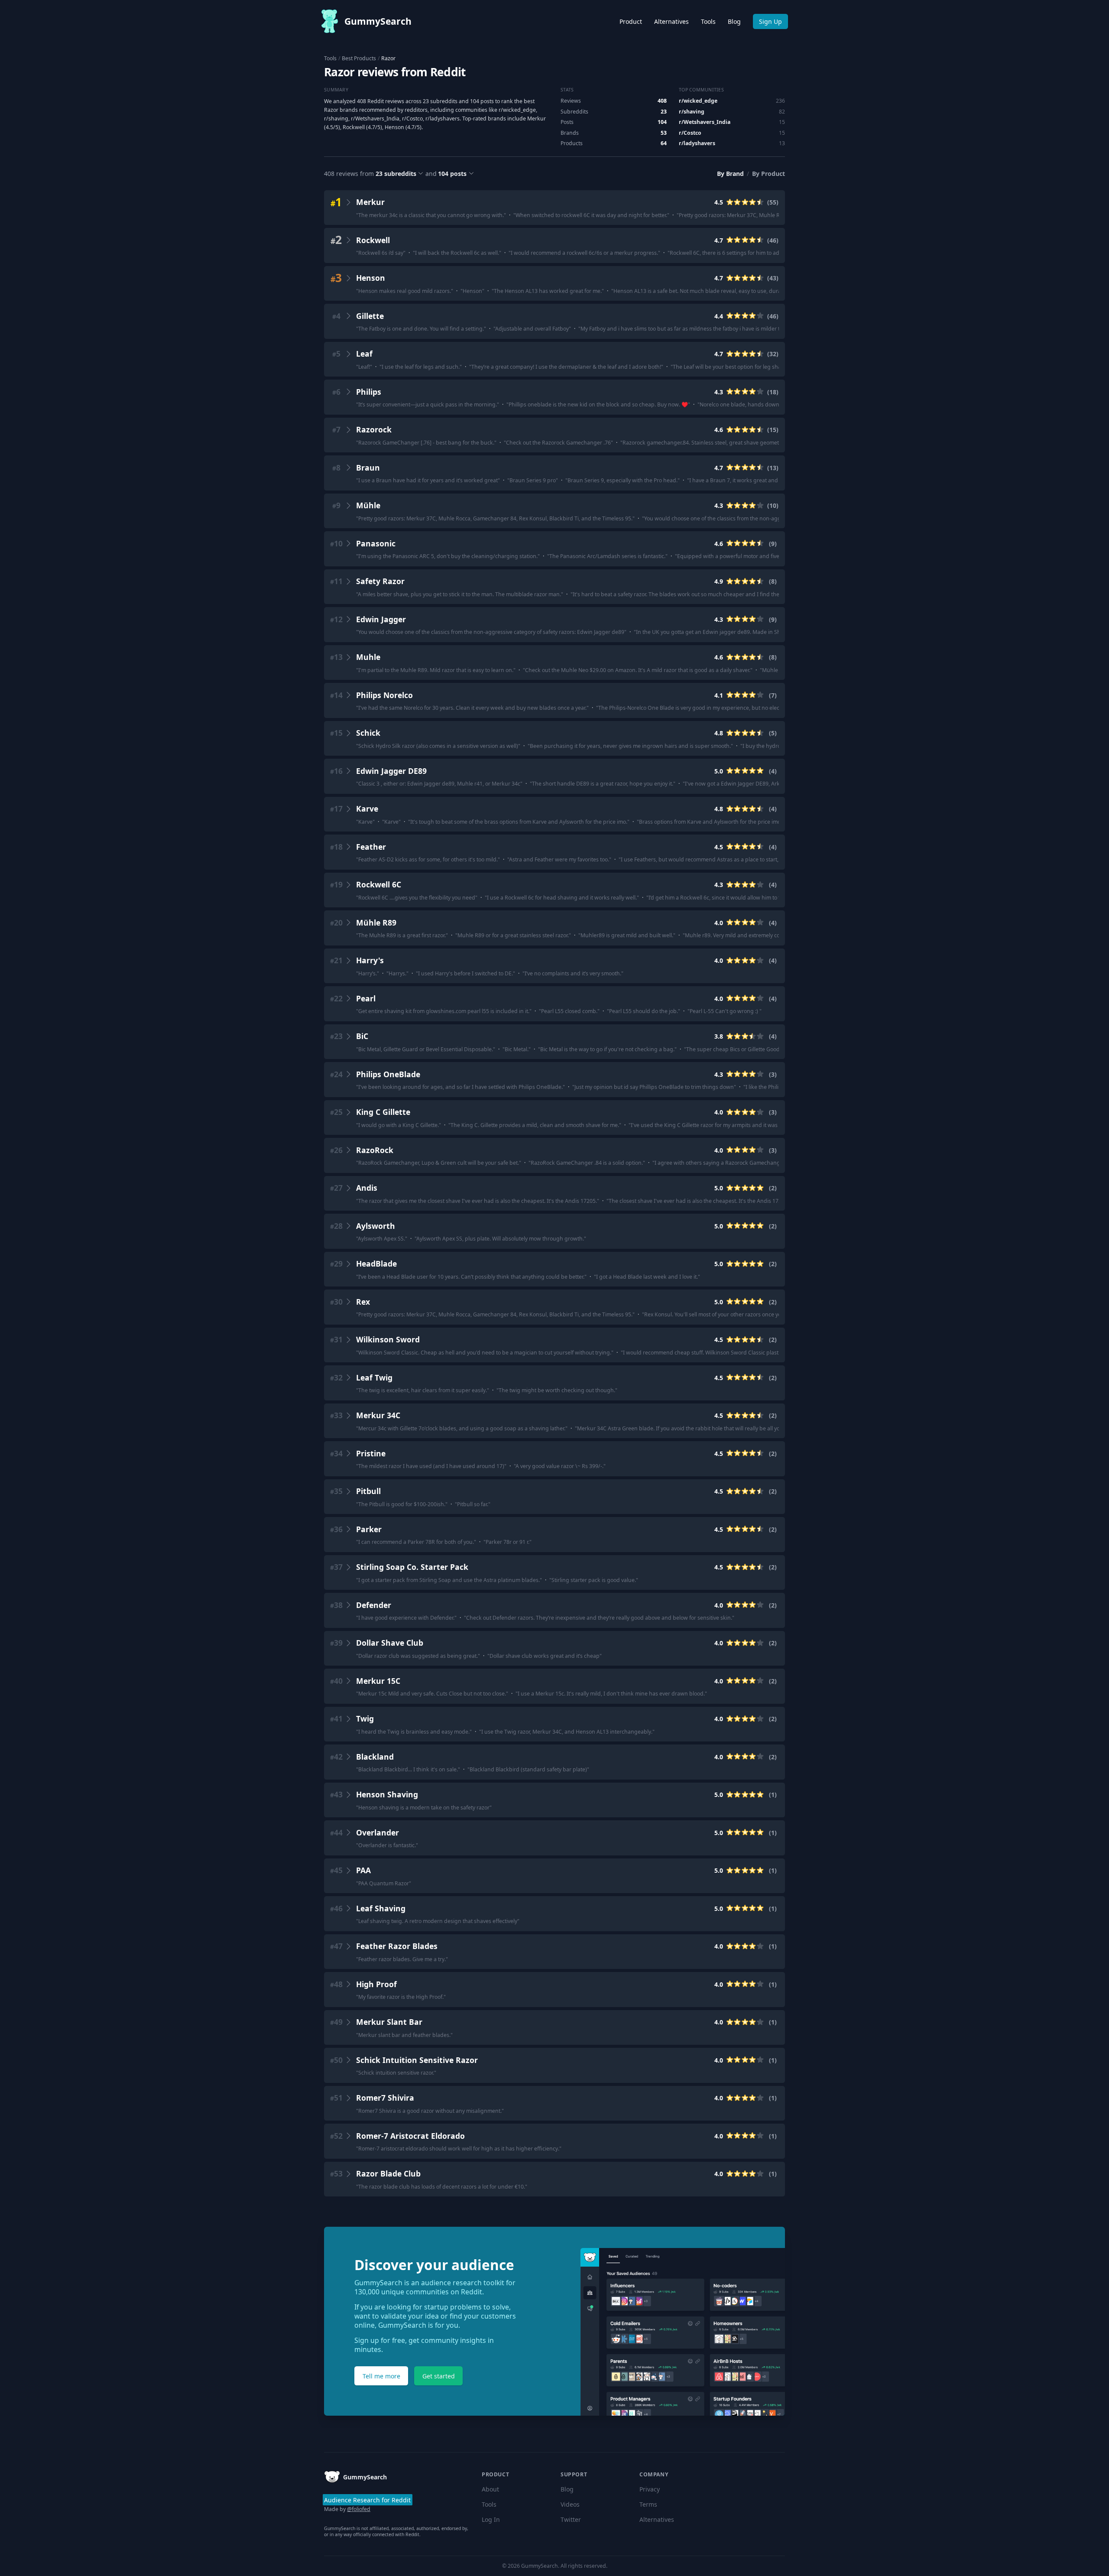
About (490, 2489)
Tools (708, 21)
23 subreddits (396, 174)
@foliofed (359, 2509)
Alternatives (671, 21)
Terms (648, 2504)
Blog (734, 21)
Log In (491, 2519)
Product (631, 21)
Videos (570, 2504)
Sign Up (770, 21)
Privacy (650, 2489)
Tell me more (381, 2376)
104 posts (452, 174)
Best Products (359, 58)
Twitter (571, 2519)
